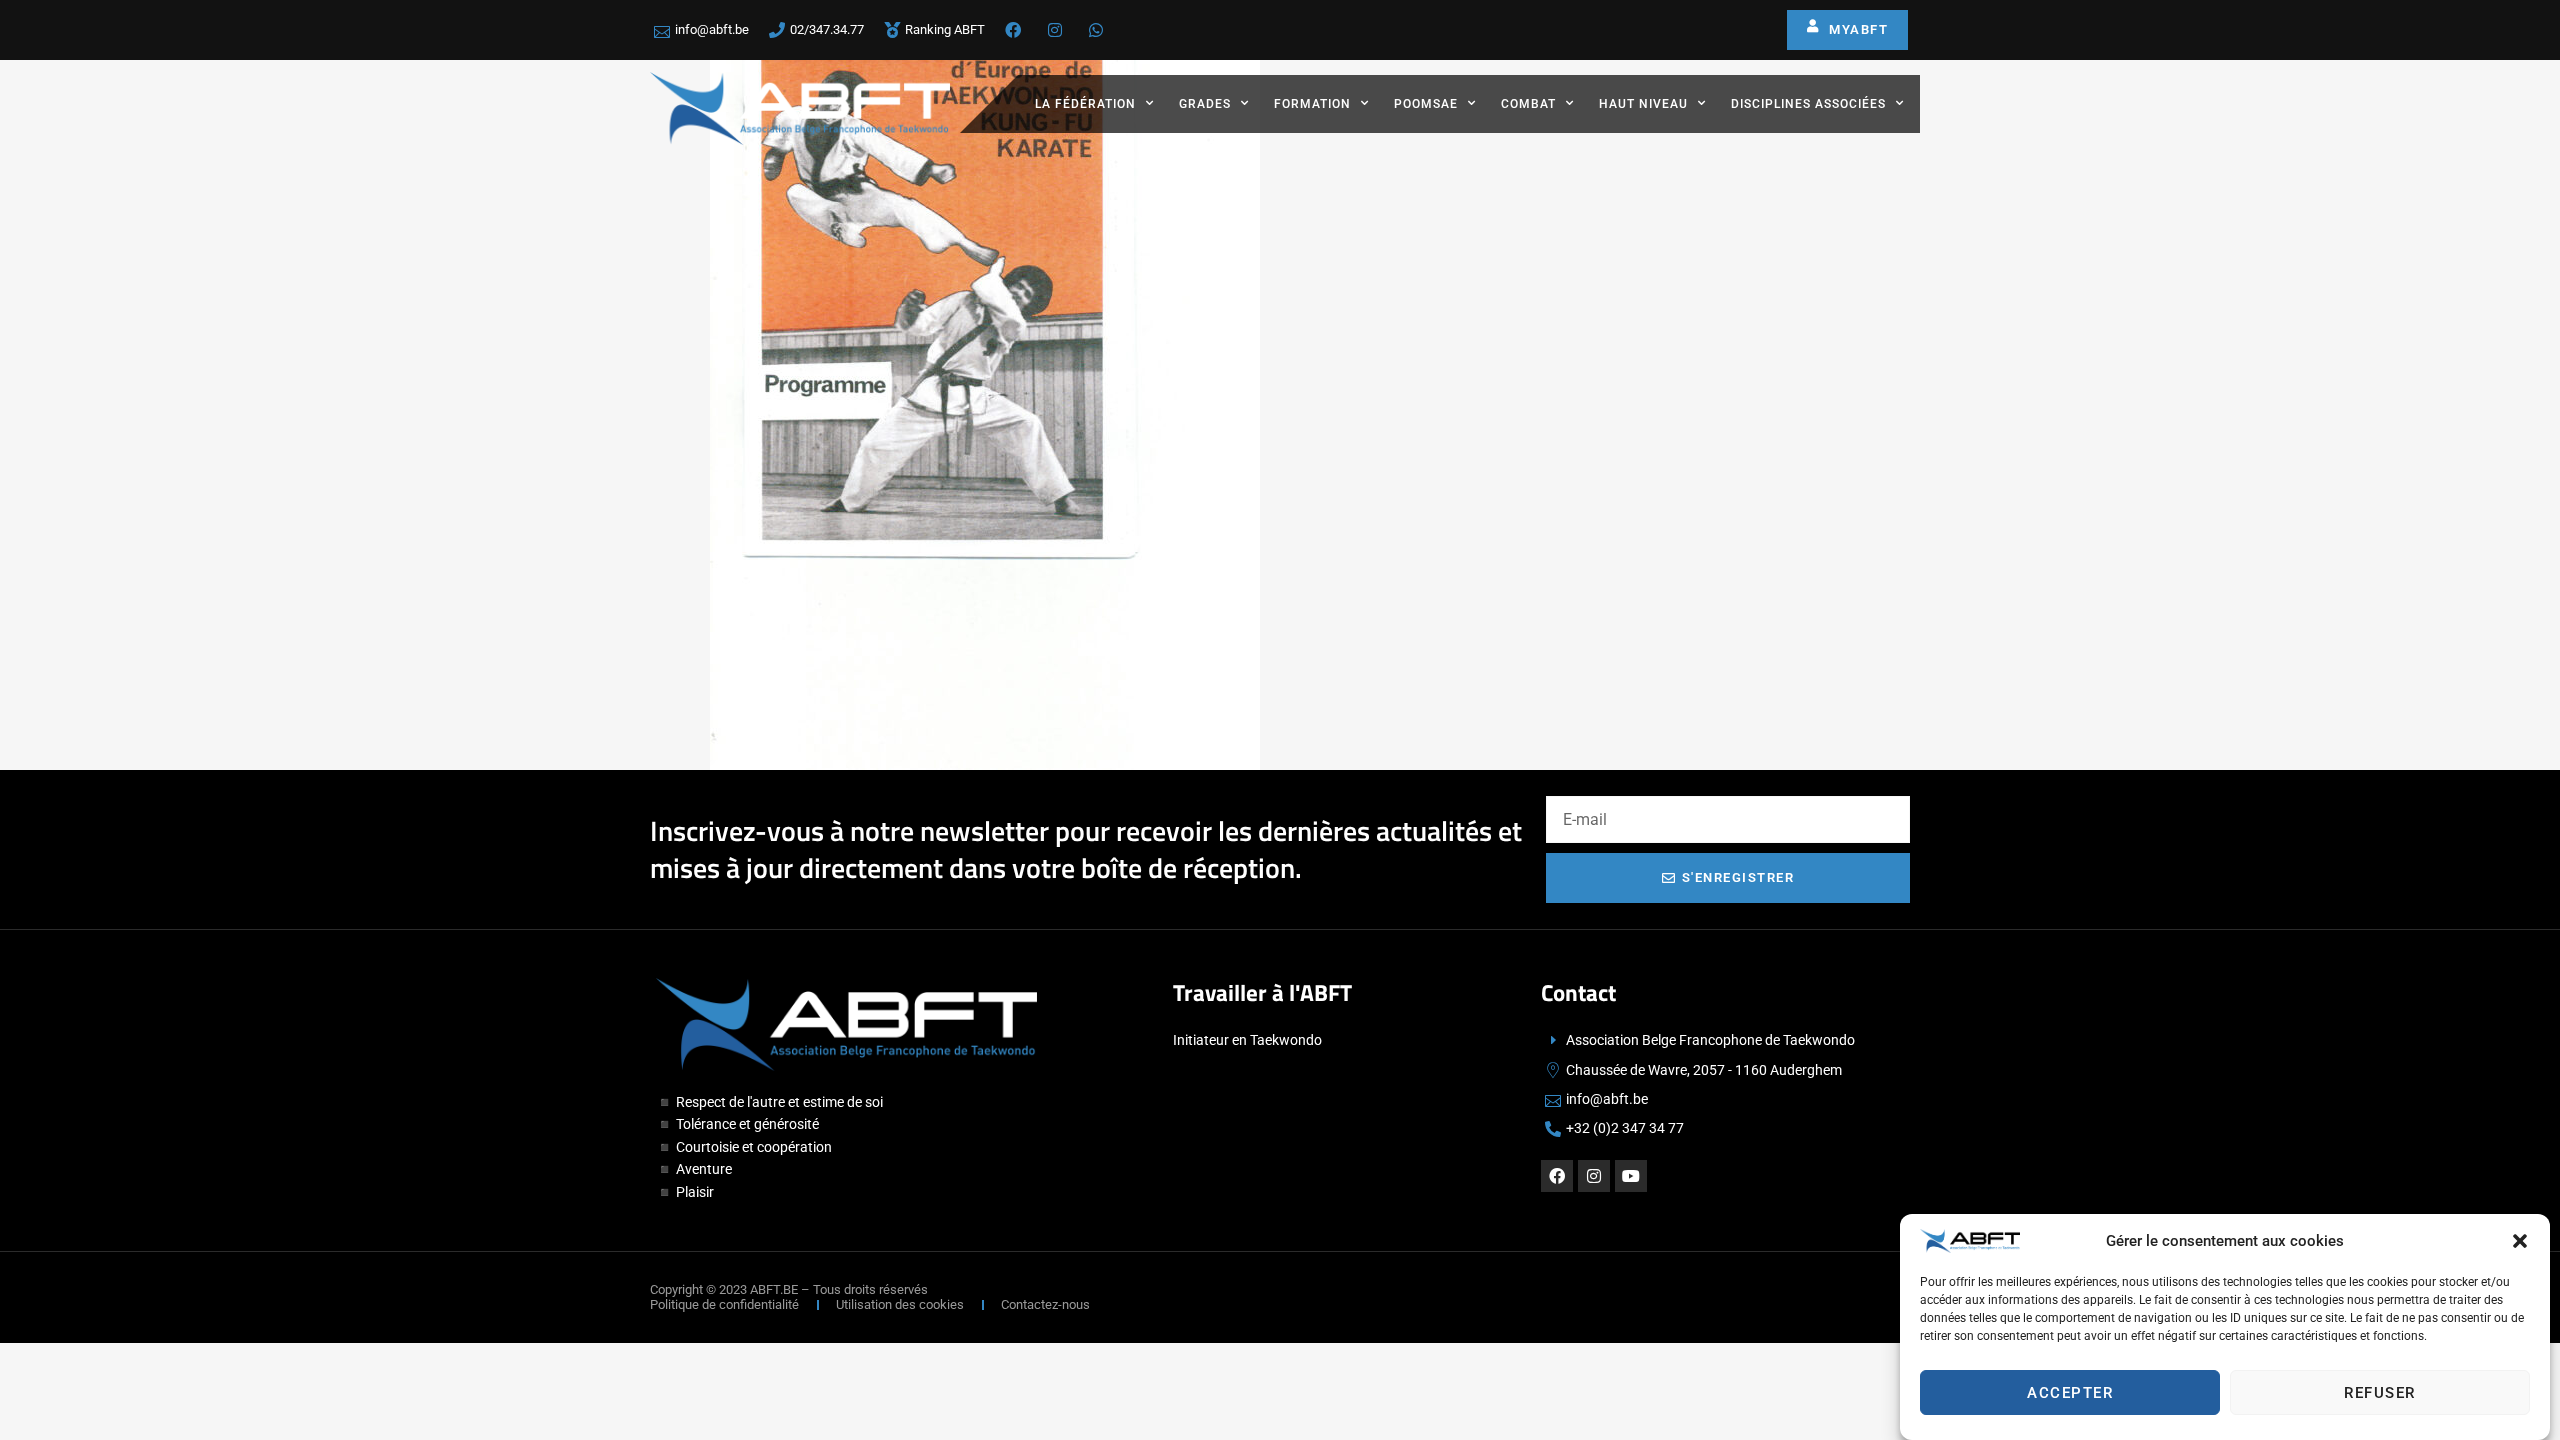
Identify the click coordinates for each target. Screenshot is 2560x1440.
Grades (1205, 104)
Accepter (2070, 1393)
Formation (1312, 104)
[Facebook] (1557, 1176)
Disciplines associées (1808, 104)
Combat (1528, 104)
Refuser (2380, 1393)
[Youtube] (1631, 1176)
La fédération (1085, 104)
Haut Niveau (1643, 104)
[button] (2520, 1241)
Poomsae (1426, 104)
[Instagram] (1594, 1176)
